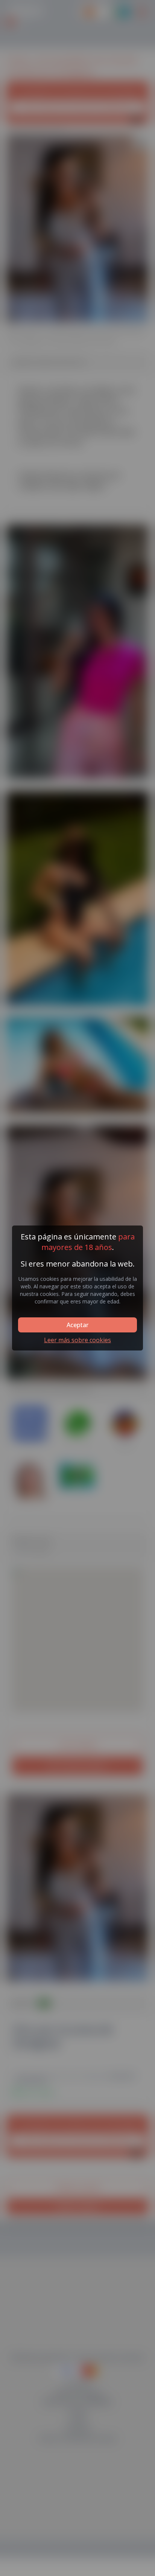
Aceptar (77, 1325)
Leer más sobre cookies (77, 1340)
